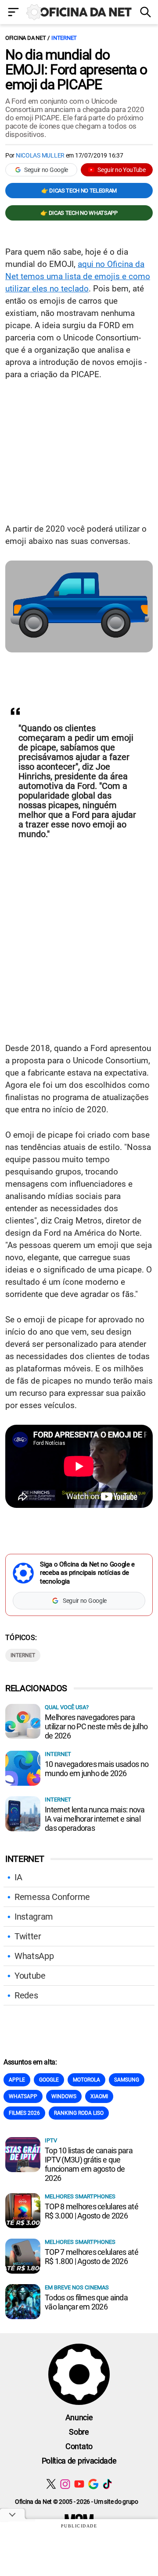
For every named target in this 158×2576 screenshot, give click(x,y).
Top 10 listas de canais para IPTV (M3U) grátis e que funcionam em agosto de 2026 (89, 2164)
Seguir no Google (46, 170)
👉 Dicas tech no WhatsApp (79, 213)
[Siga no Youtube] (79, 2484)
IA (18, 1877)
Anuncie (79, 2417)
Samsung (127, 2080)
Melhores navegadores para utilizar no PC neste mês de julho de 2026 (96, 1726)
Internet (64, 38)
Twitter (28, 1936)
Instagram (34, 1917)
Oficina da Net (25, 38)
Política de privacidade (79, 2461)
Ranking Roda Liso (79, 2113)
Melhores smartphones (80, 2196)
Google (49, 2080)
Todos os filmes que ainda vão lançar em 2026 (86, 2302)
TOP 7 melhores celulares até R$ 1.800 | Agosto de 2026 (92, 2257)
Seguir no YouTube (122, 170)
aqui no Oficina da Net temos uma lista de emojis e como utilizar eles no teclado (78, 276)
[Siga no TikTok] (107, 2484)
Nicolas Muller (40, 155)
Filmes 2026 (24, 2113)
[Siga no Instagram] (65, 2484)
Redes (26, 1995)
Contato (79, 2446)
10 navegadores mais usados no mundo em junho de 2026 (97, 1769)
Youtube (30, 1976)
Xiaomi (99, 2096)
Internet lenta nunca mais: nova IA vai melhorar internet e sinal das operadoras (95, 1819)
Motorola (86, 2080)
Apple (17, 2080)
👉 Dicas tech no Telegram (79, 191)
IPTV (51, 2140)
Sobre (79, 2432)
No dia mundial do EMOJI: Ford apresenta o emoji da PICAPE (76, 70)
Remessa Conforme (52, 1897)
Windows (64, 2096)
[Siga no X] (51, 2484)
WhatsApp (34, 1956)
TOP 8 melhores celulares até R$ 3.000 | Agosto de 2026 (92, 2211)
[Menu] (13, 13)
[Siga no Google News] (93, 2484)
